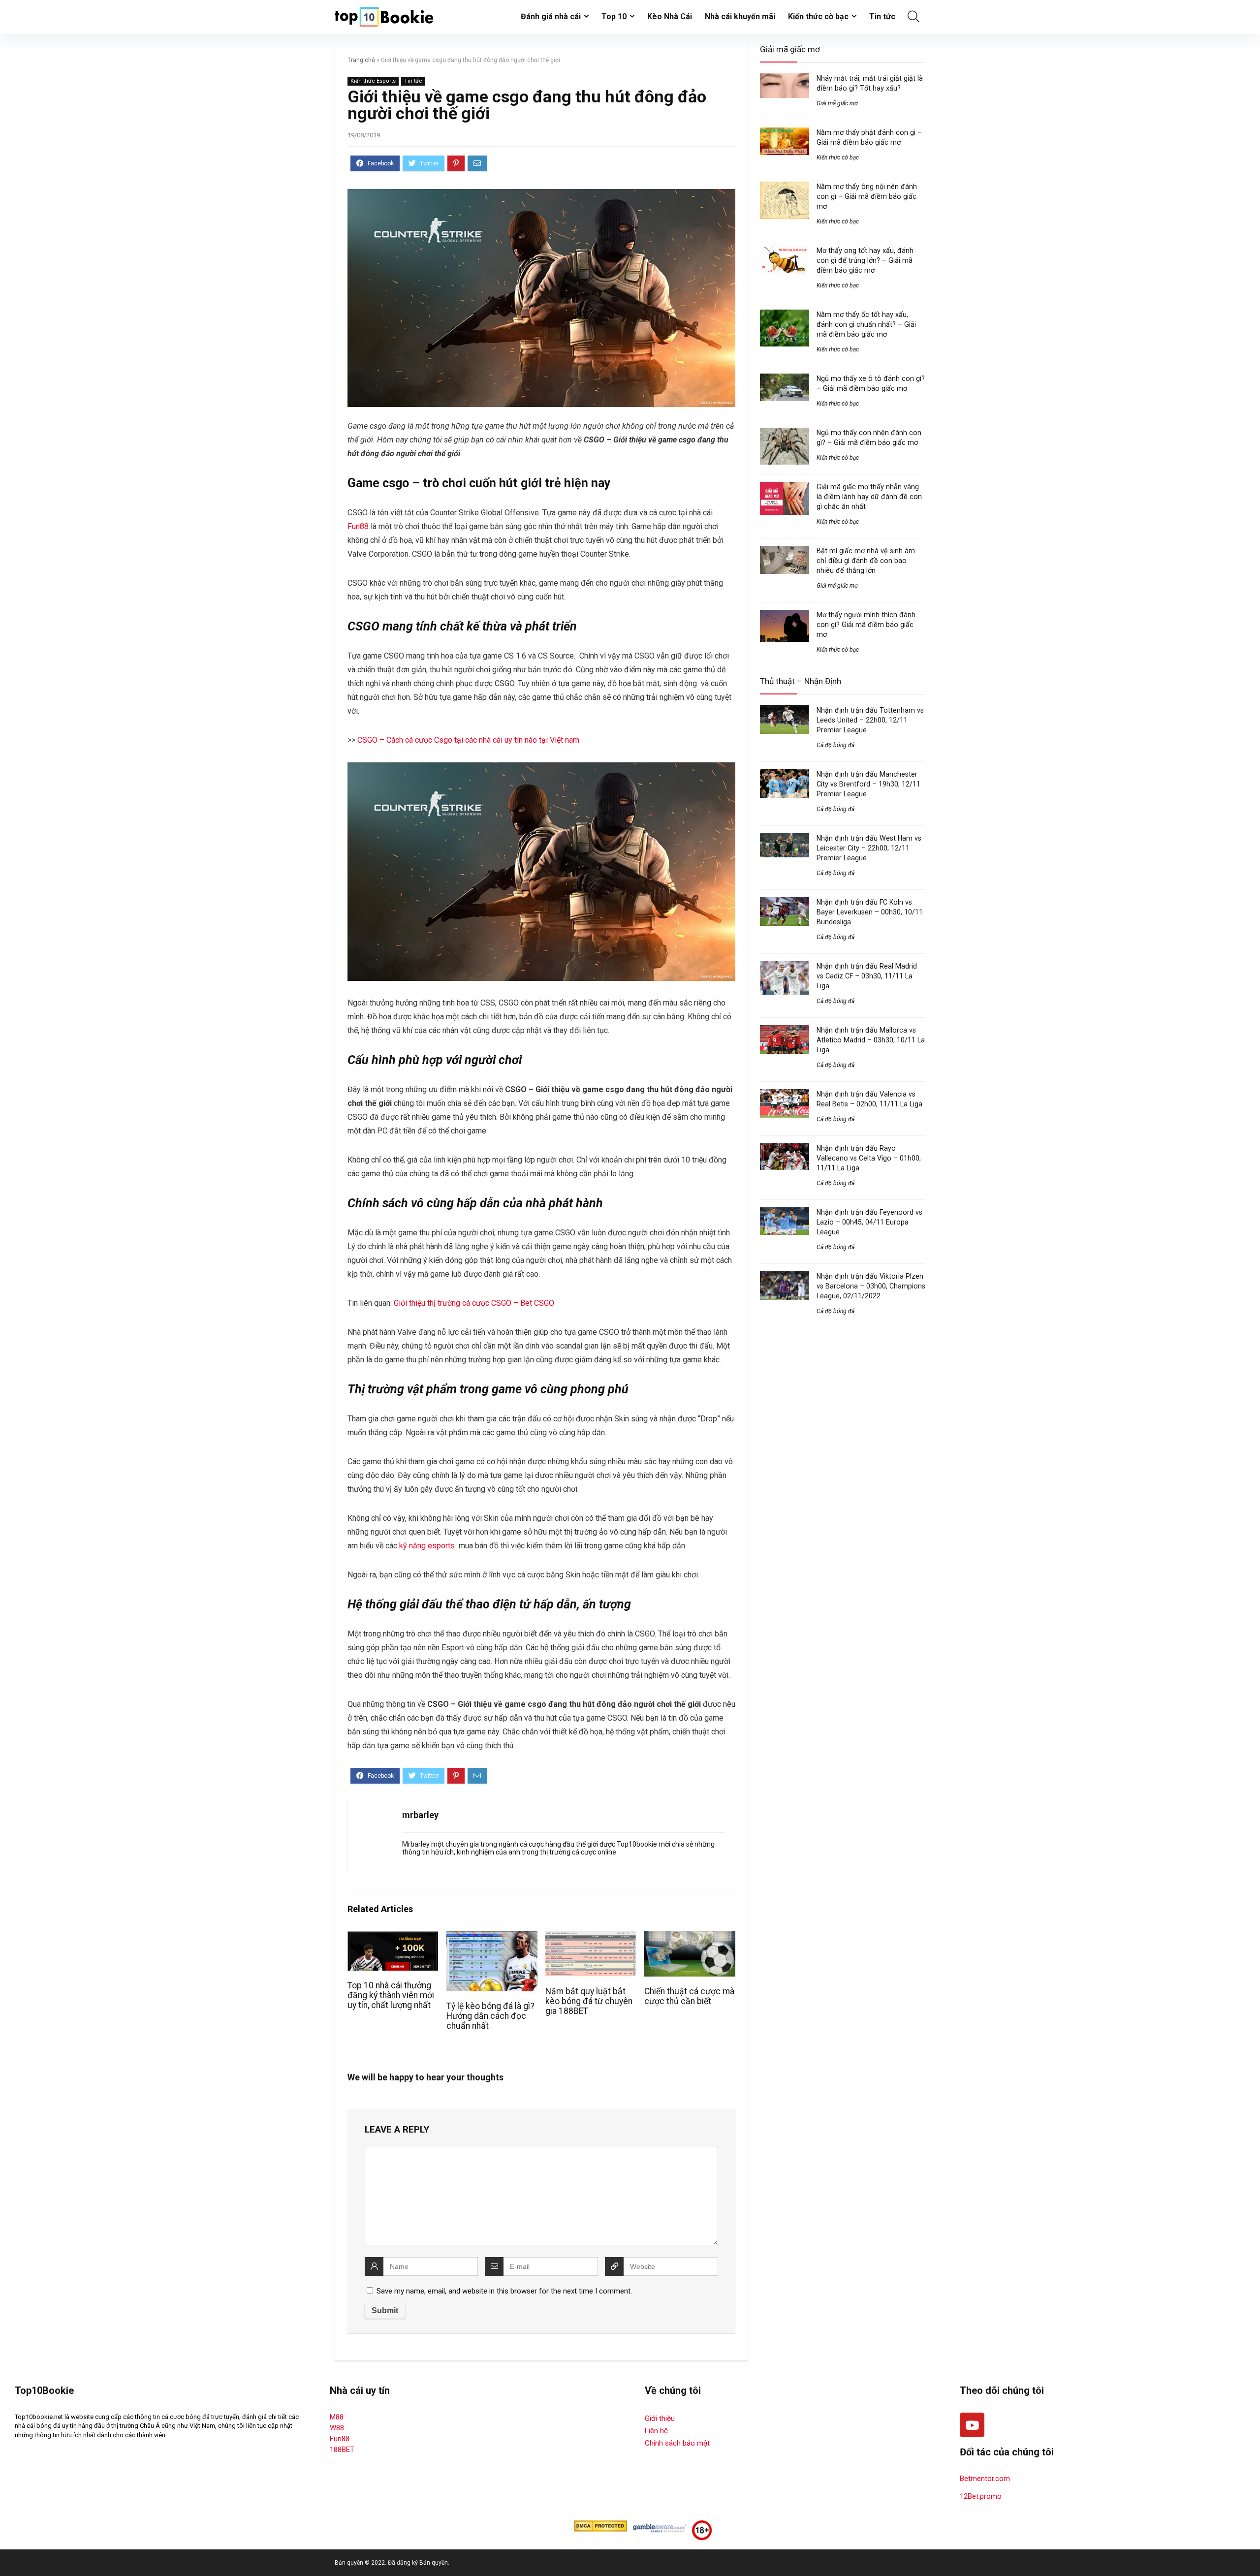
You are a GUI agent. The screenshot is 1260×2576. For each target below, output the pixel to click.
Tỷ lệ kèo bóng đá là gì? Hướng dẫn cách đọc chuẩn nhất (490, 2016)
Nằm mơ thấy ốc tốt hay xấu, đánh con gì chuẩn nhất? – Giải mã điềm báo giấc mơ (866, 324)
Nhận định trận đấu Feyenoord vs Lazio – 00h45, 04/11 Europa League (869, 1222)
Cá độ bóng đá (835, 745)
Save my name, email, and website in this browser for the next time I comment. (504, 2291)
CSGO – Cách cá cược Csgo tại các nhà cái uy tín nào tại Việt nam (468, 740)
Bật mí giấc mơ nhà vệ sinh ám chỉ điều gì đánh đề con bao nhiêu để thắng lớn (866, 561)
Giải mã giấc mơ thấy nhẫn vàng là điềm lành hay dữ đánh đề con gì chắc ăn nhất (869, 497)
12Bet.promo (981, 2496)
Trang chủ (361, 60)
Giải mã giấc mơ (837, 103)
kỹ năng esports (427, 1546)
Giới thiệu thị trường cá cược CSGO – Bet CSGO (474, 1303)
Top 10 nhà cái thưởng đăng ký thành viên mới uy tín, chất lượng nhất (391, 1995)
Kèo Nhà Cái (670, 16)
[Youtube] (972, 2425)
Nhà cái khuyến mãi (740, 16)
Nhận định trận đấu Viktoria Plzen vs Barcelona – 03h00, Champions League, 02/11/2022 (871, 1286)
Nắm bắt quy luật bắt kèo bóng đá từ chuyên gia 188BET (589, 2001)
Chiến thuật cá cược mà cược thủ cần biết (689, 1996)
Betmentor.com (985, 2479)
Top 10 (614, 16)
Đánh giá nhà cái (551, 16)
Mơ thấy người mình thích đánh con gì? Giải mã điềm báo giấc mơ (866, 625)
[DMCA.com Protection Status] (600, 2525)
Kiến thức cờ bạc (818, 16)
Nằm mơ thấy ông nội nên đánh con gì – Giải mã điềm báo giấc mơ (867, 196)
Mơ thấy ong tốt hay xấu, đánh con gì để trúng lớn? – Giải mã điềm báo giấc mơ (865, 260)
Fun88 (358, 526)
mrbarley (420, 1815)
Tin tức (882, 16)
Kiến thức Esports (373, 81)
